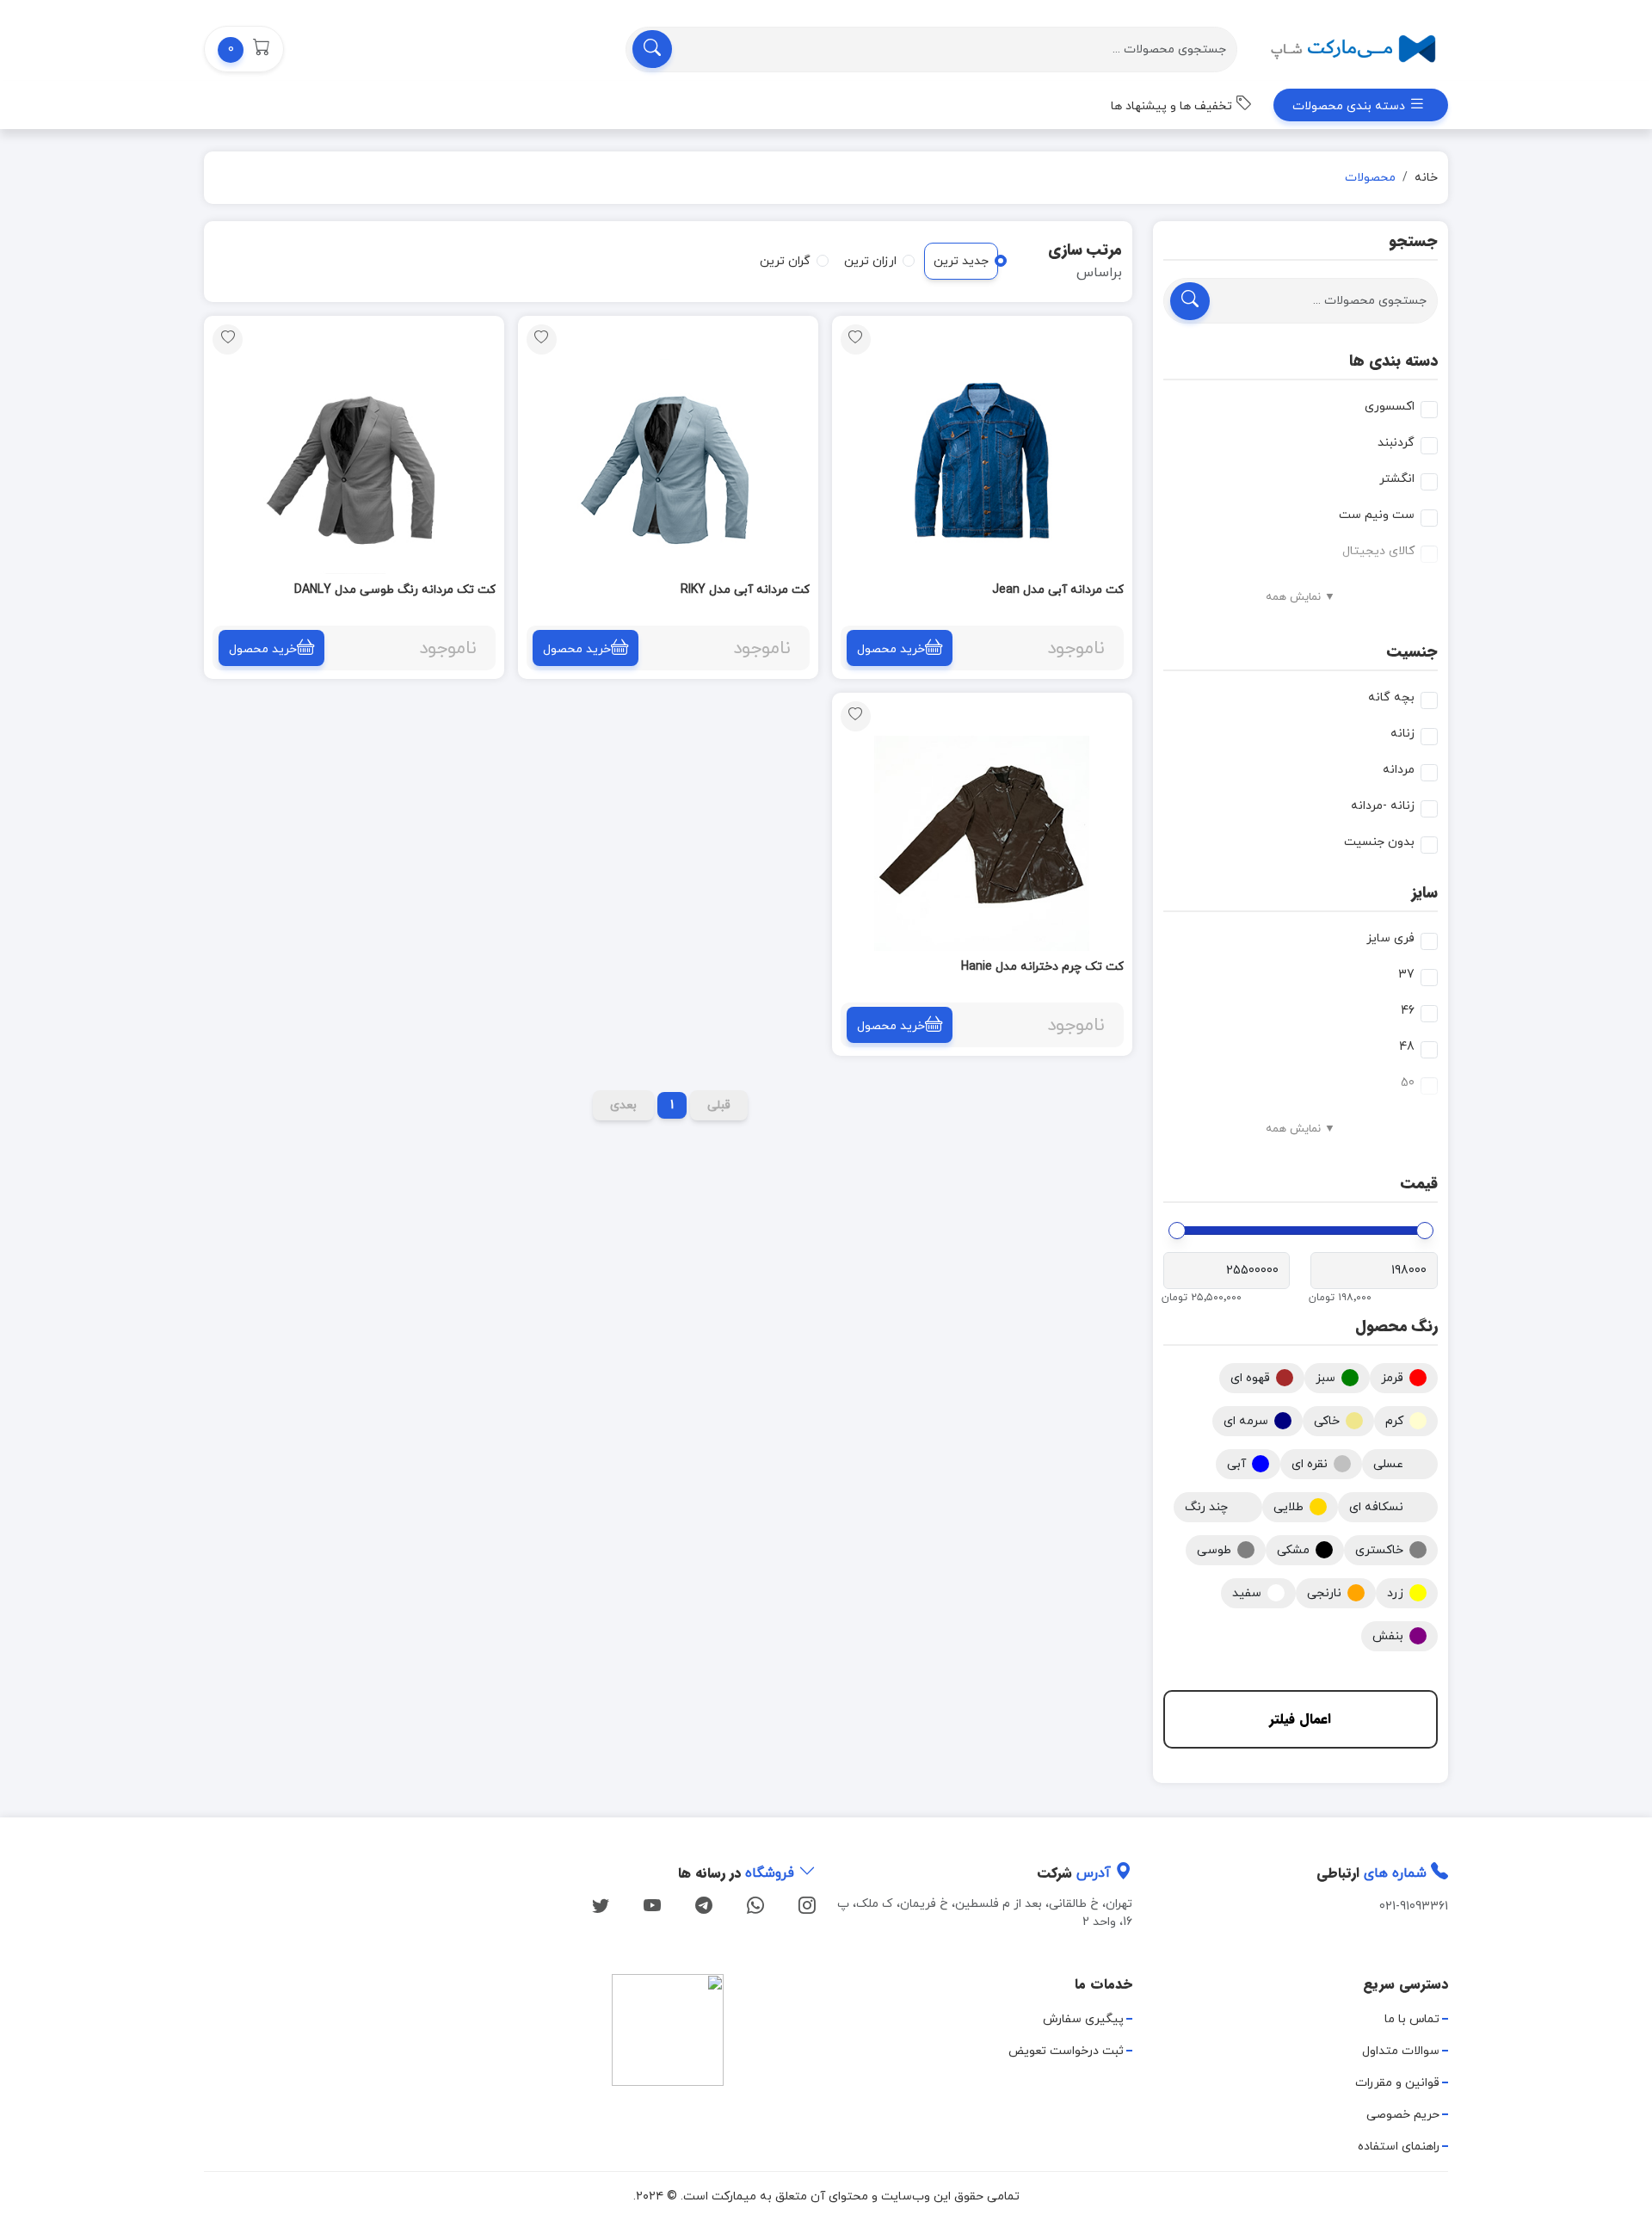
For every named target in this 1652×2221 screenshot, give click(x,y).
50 (1408, 1083)
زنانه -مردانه (1383, 806)
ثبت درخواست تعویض (1066, 2051)
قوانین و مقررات (1397, 2083)
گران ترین (785, 261)
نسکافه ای (1376, 1507)
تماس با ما (1412, 2019)
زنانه (1402, 734)
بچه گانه (1391, 697)
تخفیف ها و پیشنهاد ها (1173, 106)
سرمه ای (1246, 1421)
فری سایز (1390, 938)
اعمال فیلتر (1300, 1719)
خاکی (1327, 1421)
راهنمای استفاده (1399, 2147)
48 (1407, 1047)
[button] (244, 49)
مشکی (1293, 1550)
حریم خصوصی (1403, 2115)
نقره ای (1310, 1464)
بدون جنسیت (1379, 842)
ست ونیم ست (1377, 515)
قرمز (1392, 1378)
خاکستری (1379, 1550)
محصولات (1370, 178)
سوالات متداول (1401, 2051)
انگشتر (1397, 479)
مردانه (1399, 770)
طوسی (1214, 1550)
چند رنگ (1206, 1507)
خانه (1426, 178)
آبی (1236, 1464)
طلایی (1288, 1507)
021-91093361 (1414, 1906)
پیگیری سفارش (1083, 2019)
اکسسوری (1390, 407)
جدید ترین (961, 261)
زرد (1395, 1593)
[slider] (1425, 1231)
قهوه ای (1250, 1378)
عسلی (1388, 1464)
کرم (1394, 1421)
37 (1406, 975)
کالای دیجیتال (1378, 551)
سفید (1247, 1593)
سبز (1325, 1378)
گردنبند (1396, 443)
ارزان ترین (870, 261)
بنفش (1388, 1636)
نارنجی (1324, 1593)
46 (1408, 1011)
